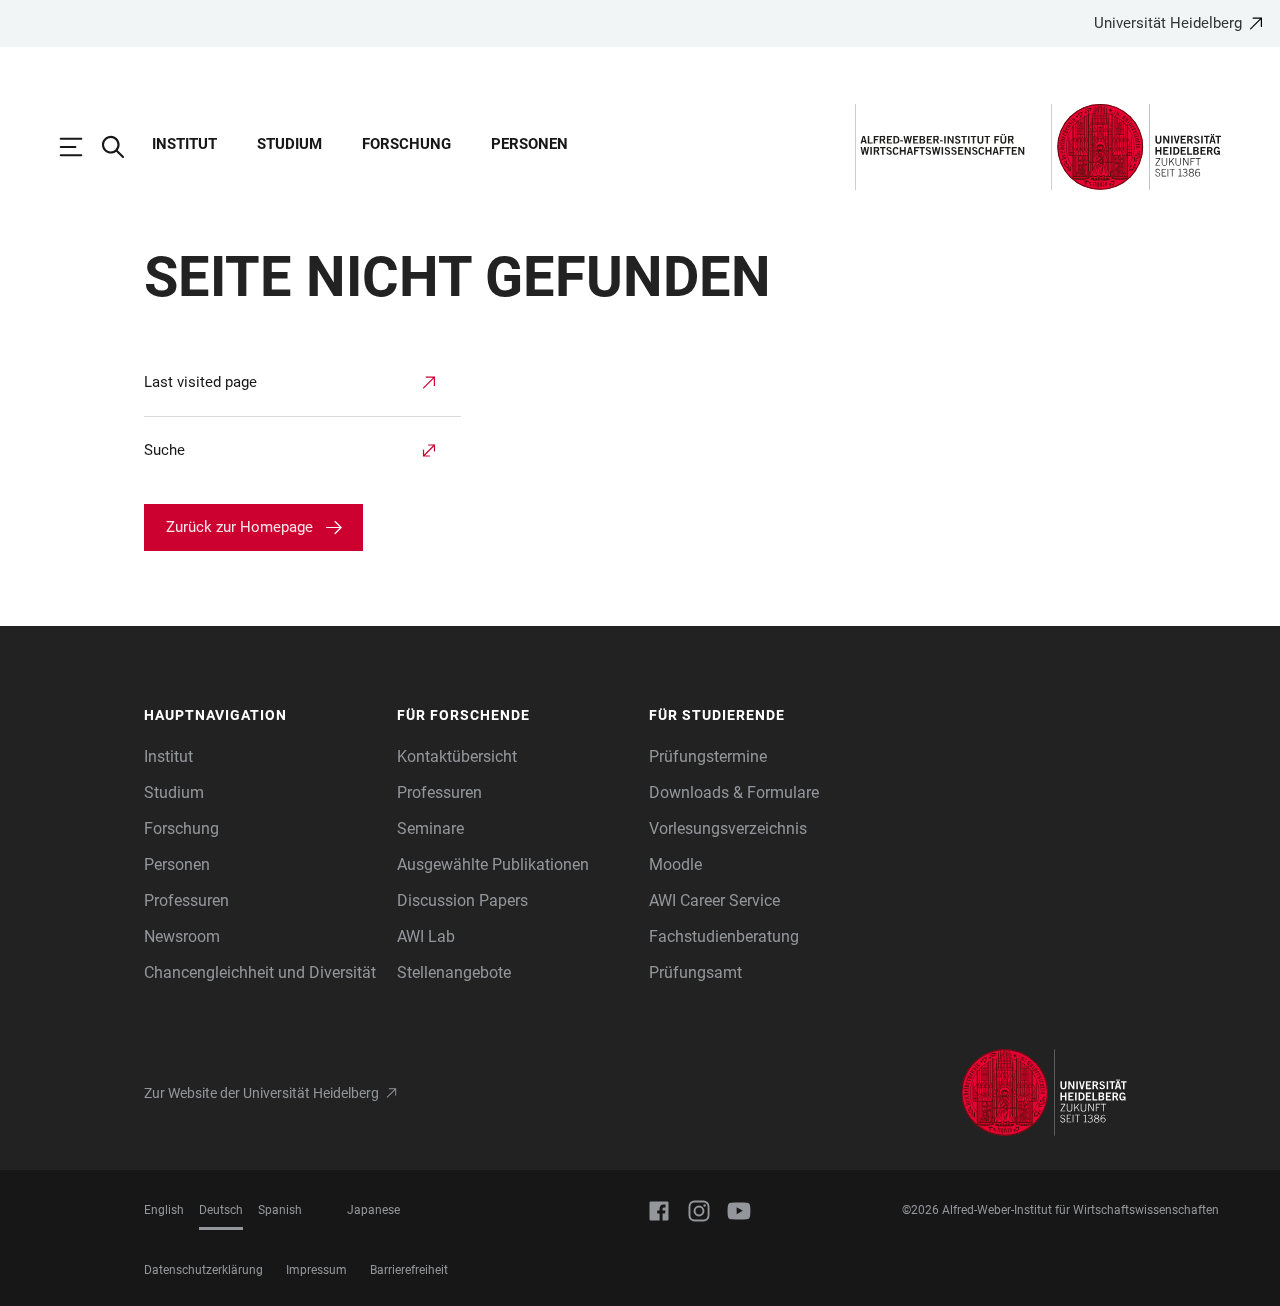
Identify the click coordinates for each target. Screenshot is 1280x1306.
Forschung (406, 144)
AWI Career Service (714, 900)
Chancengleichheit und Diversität (260, 972)
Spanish (280, 1210)
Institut (184, 144)
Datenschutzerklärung (203, 1270)
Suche (164, 450)
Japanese (373, 1210)
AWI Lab (426, 936)
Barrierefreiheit (409, 1270)
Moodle (675, 864)
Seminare (430, 828)
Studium (289, 144)
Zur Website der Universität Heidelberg (261, 1093)
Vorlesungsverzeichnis (728, 828)
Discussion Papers (462, 900)
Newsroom (182, 936)
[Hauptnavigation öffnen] (81, 147)
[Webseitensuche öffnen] (123, 147)
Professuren (186, 900)
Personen (529, 144)
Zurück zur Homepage (239, 527)
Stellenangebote (454, 972)
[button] (260, 716)
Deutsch (221, 1210)
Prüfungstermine (708, 756)
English (164, 1210)
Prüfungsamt (695, 972)
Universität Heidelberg (1168, 23)
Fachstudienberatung (724, 936)
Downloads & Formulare (734, 792)
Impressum (316, 1270)
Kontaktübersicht (457, 756)
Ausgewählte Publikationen (493, 864)
